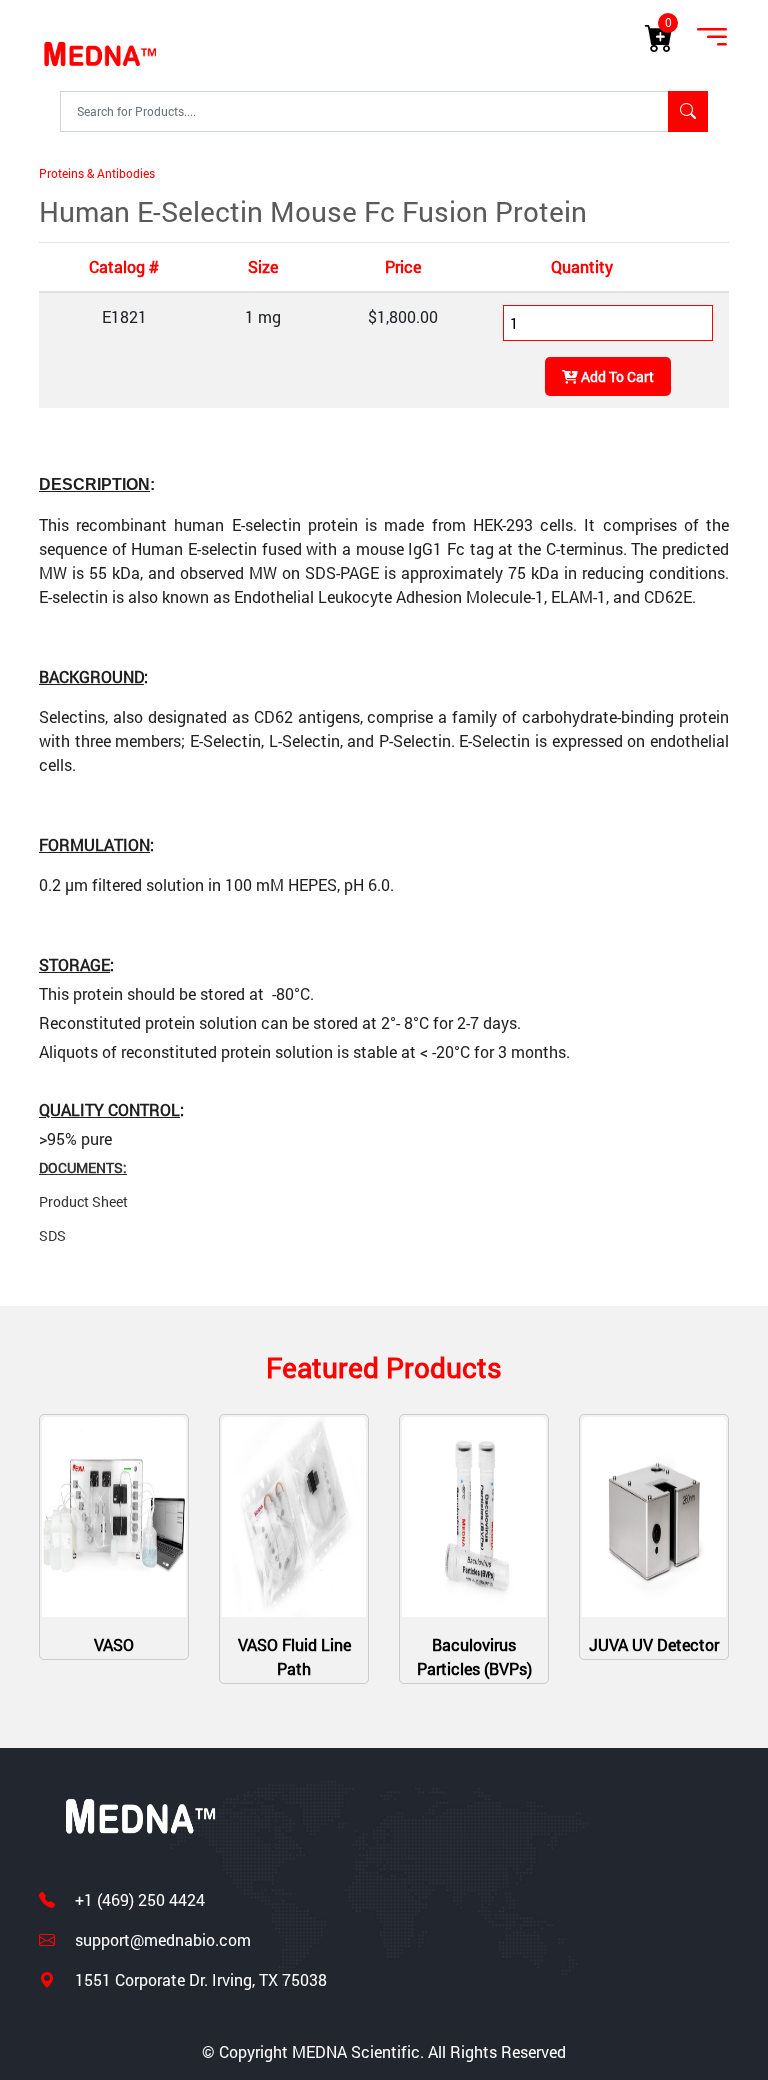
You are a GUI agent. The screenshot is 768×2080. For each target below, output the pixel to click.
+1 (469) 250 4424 (138, 1899)
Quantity (582, 266)
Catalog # (124, 266)
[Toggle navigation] (712, 38)
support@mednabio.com (161, 1939)
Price (403, 266)
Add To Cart (616, 376)
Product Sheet (83, 1201)
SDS (52, 1235)
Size (263, 266)
